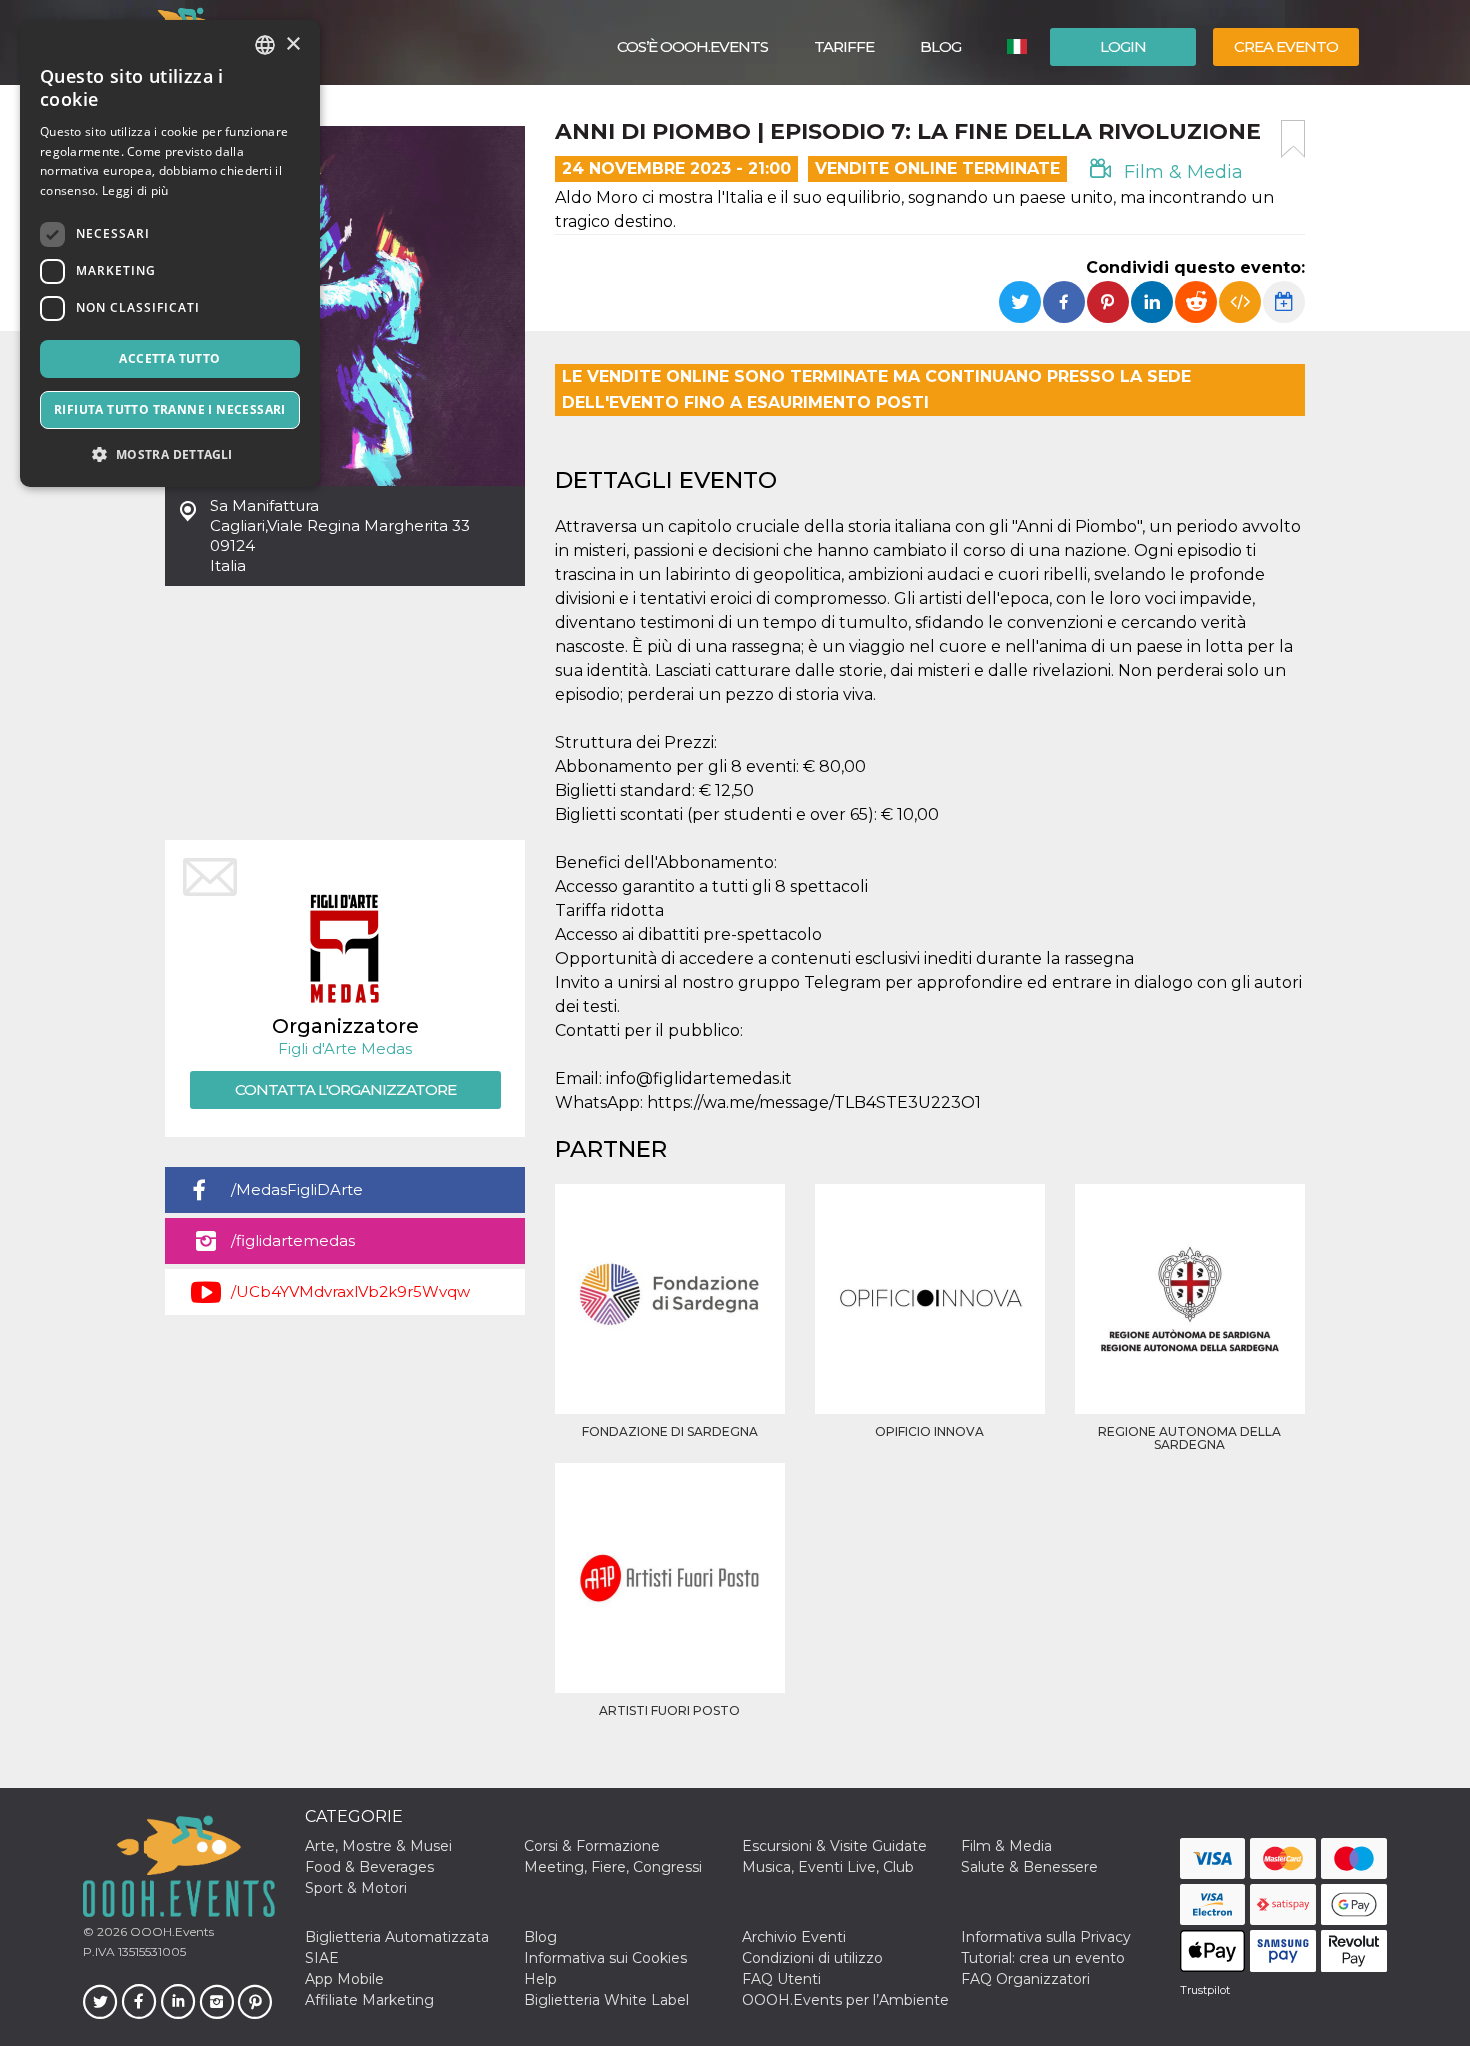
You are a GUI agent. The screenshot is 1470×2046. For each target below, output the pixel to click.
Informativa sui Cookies (605, 1958)
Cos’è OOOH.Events (692, 46)
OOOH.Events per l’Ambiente (845, 2000)
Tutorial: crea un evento (1043, 1958)
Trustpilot (1205, 1990)
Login (1123, 46)
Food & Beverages (369, 1867)
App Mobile (344, 1979)
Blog (940, 46)
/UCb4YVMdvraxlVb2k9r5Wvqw (350, 1291)
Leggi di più (135, 190)
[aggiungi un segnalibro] (1293, 139)
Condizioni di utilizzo (812, 1958)
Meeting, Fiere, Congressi (613, 1867)
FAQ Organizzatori (1025, 1979)
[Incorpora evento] (1240, 302)
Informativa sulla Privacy (1046, 1937)
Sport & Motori (356, 1888)
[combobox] (265, 45)
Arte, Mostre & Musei (378, 1846)
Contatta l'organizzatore (345, 1089)
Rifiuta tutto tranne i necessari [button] (170, 409)
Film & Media (1181, 172)
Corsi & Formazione (592, 1846)
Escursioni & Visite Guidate (834, 1846)
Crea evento (1286, 46)
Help (540, 1979)
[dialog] (170, 253)
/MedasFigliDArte (297, 1189)
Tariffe (844, 46)
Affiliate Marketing (369, 2000)
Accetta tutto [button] (169, 358)
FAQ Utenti (781, 1979)
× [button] (292, 44)
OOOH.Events (170, 1931)
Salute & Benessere (1029, 1867)
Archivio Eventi (794, 1937)
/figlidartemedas (293, 1240)
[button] (170, 454)
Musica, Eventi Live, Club (828, 1867)
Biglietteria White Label (606, 2000)
